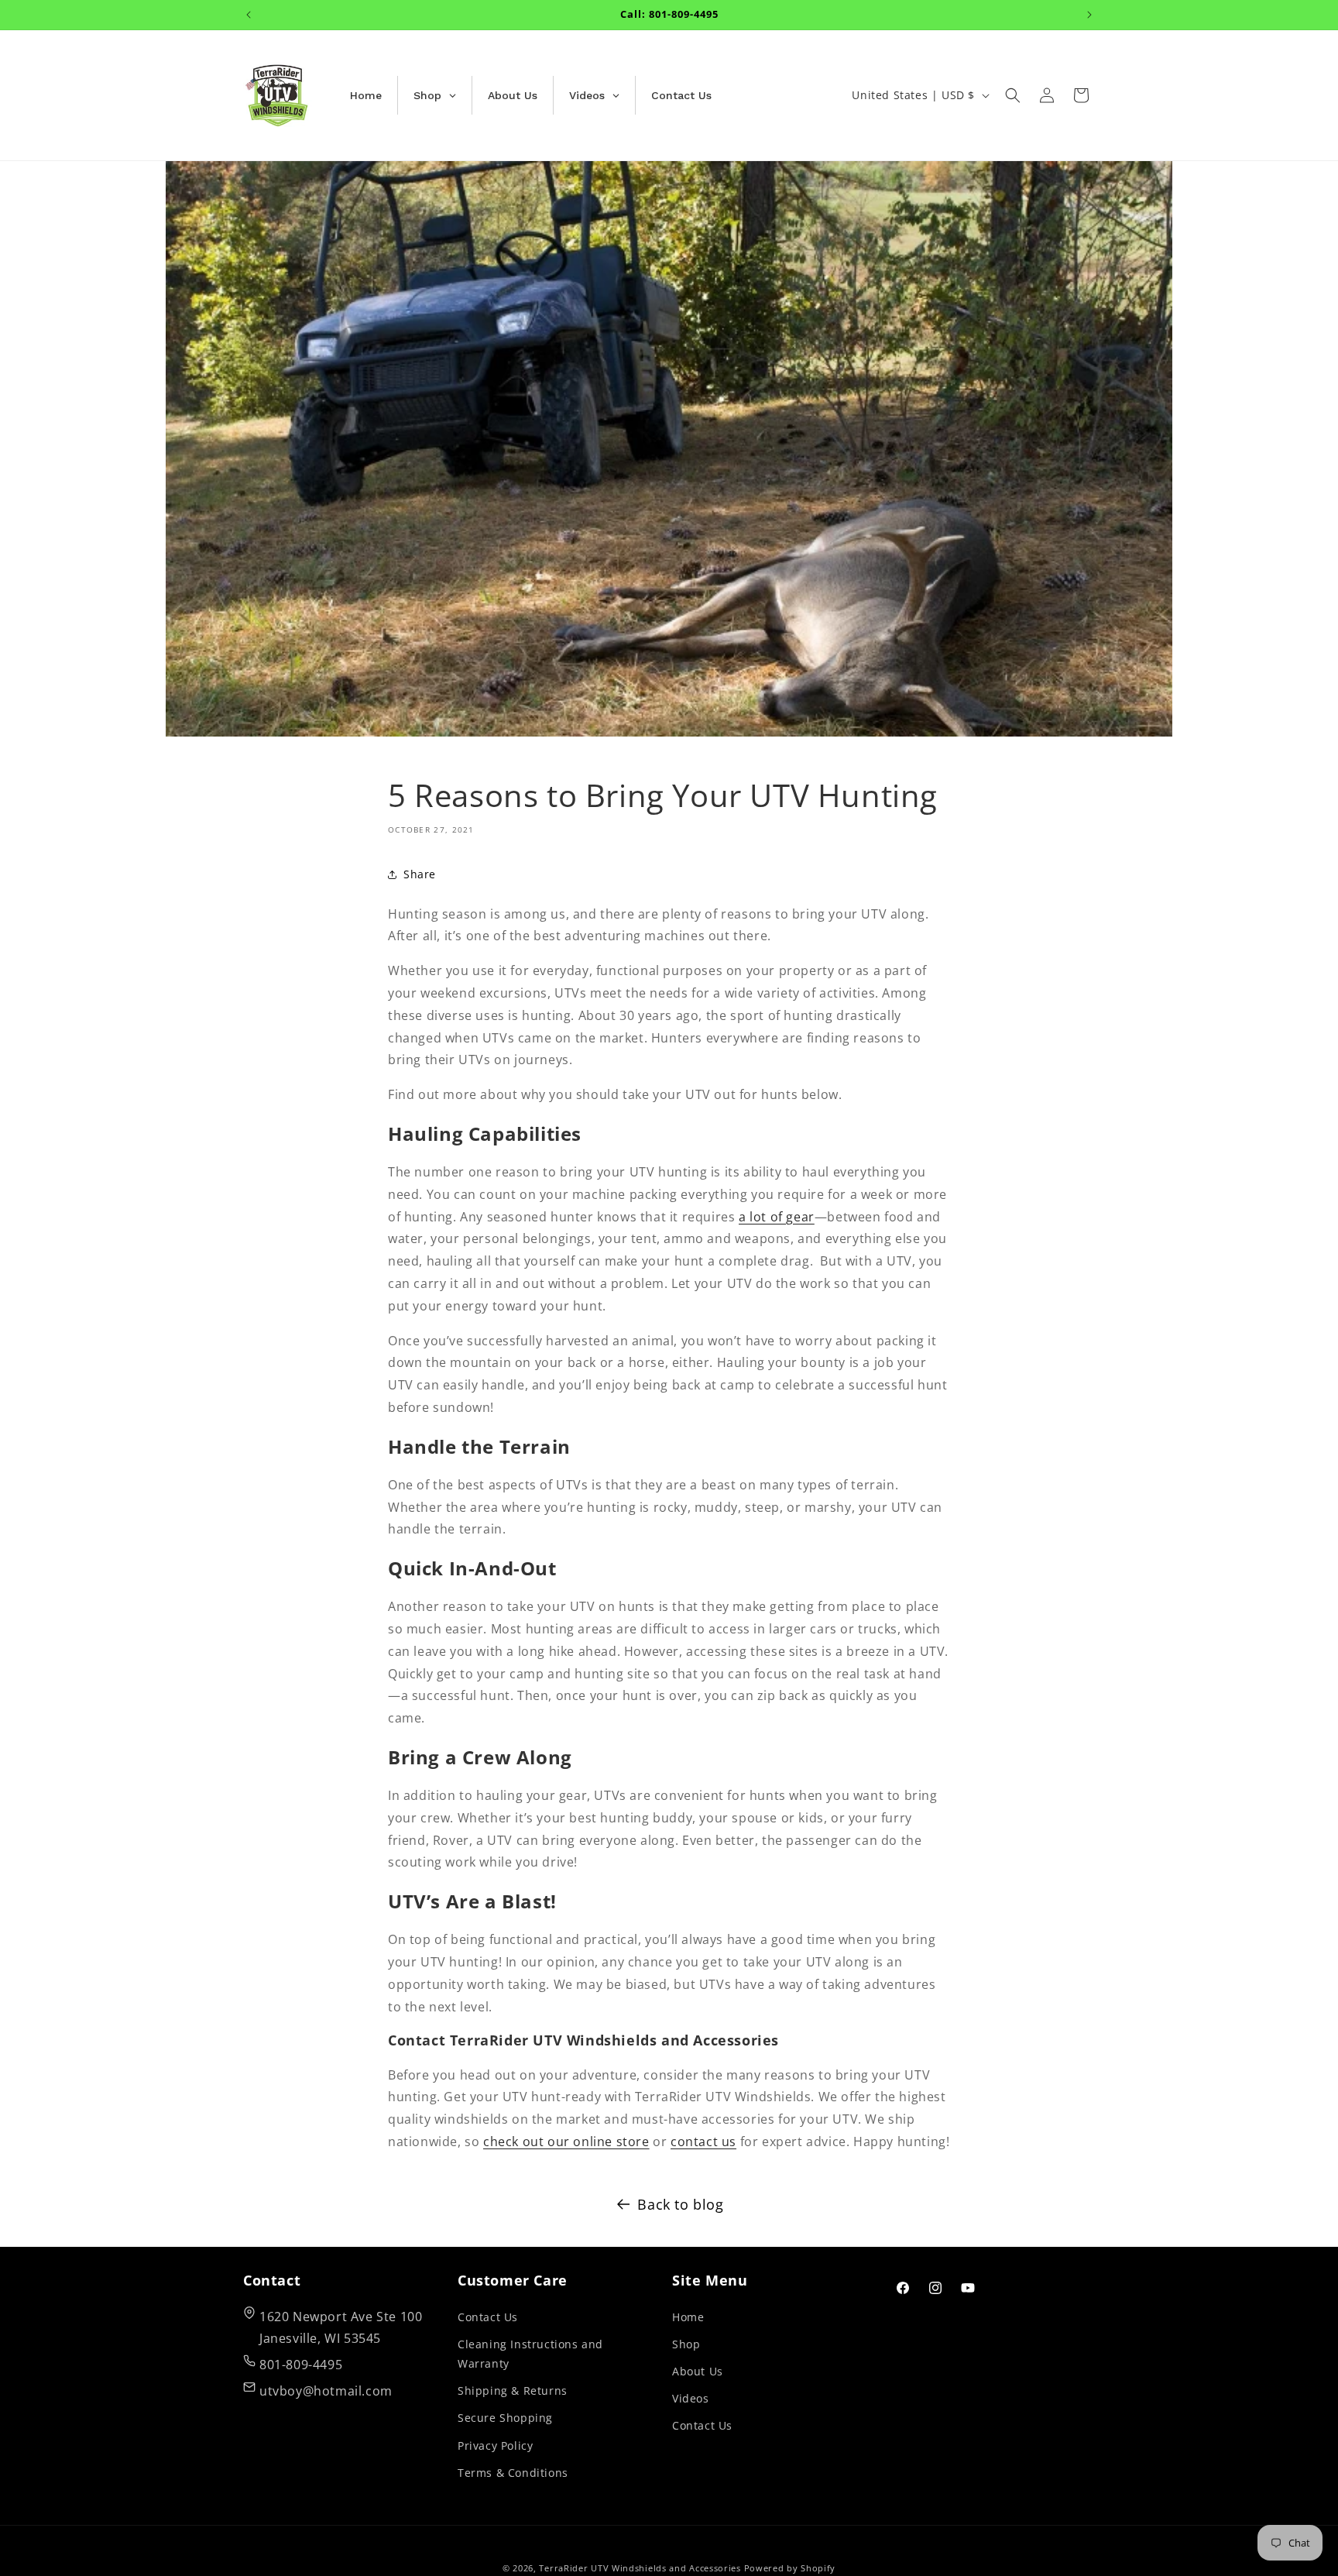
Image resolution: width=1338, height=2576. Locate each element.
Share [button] (420, 874)
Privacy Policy (495, 2445)
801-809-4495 (301, 2365)
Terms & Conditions (513, 2472)
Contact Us (488, 2316)
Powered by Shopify (790, 2568)
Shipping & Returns (513, 2391)
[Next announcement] (1089, 15)
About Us (698, 2371)
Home (688, 2316)
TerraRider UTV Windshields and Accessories (640, 2568)
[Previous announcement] (249, 15)
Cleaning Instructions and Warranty (530, 2353)
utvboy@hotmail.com (326, 2391)
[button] (1013, 95)
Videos (691, 2398)
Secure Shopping (505, 2418)
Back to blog (680, 2204)
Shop (686, 2343)
